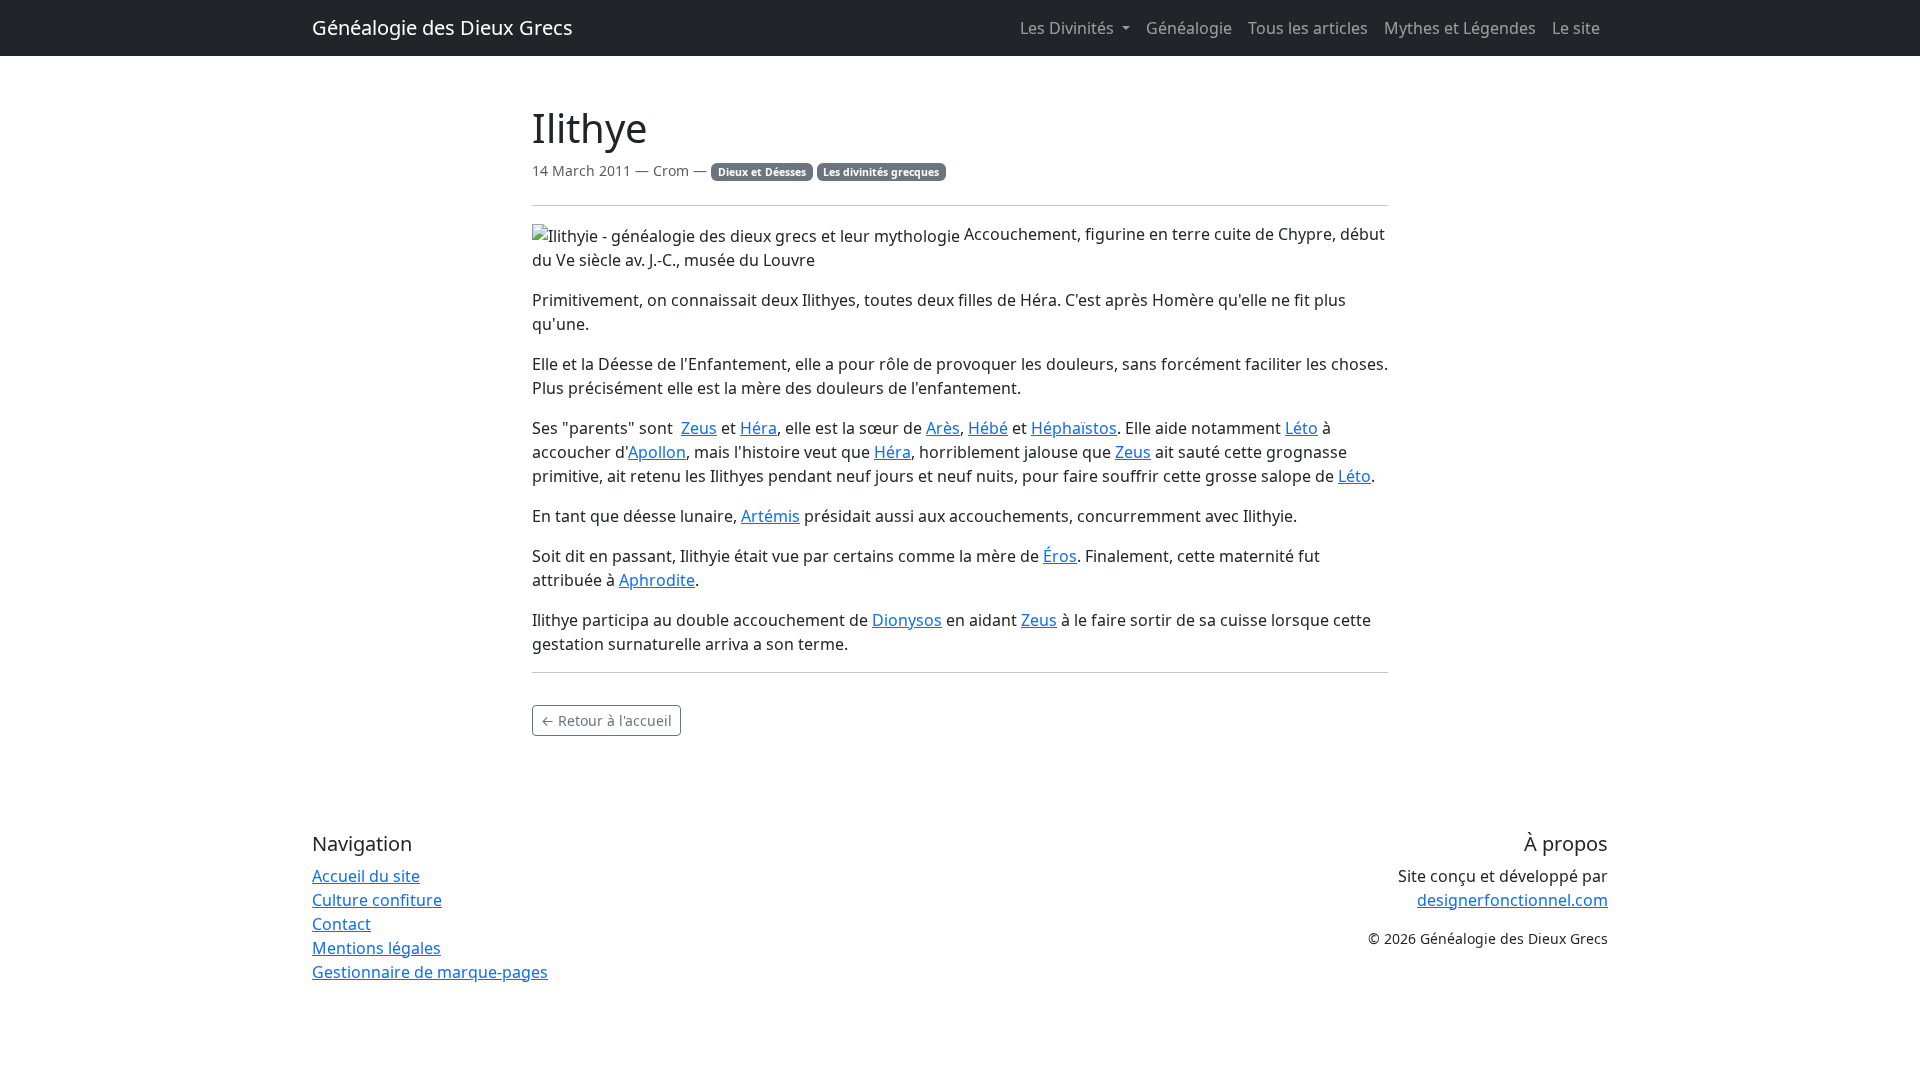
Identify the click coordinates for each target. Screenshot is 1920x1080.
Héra (758, 428)
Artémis (770, 516)
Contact (341, 924)
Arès (943, 428)
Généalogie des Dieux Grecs (442, 27)
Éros (1060, 556)
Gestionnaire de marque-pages (430, 972)
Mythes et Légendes (1460, 28)
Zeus (699, 428)
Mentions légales (376, 948)
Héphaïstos (1074, 428)
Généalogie (1189, 28)
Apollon (657, 452)
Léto (1301, 428)
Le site (1576, 28)
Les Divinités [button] (1069, 28)
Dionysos (907, 620)
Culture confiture (377, 900)
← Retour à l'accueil (606, 720)
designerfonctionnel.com (1512, 900)
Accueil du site (366, 876)
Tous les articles (1308, 28)
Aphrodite (657, 580)
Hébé (988, 428)
